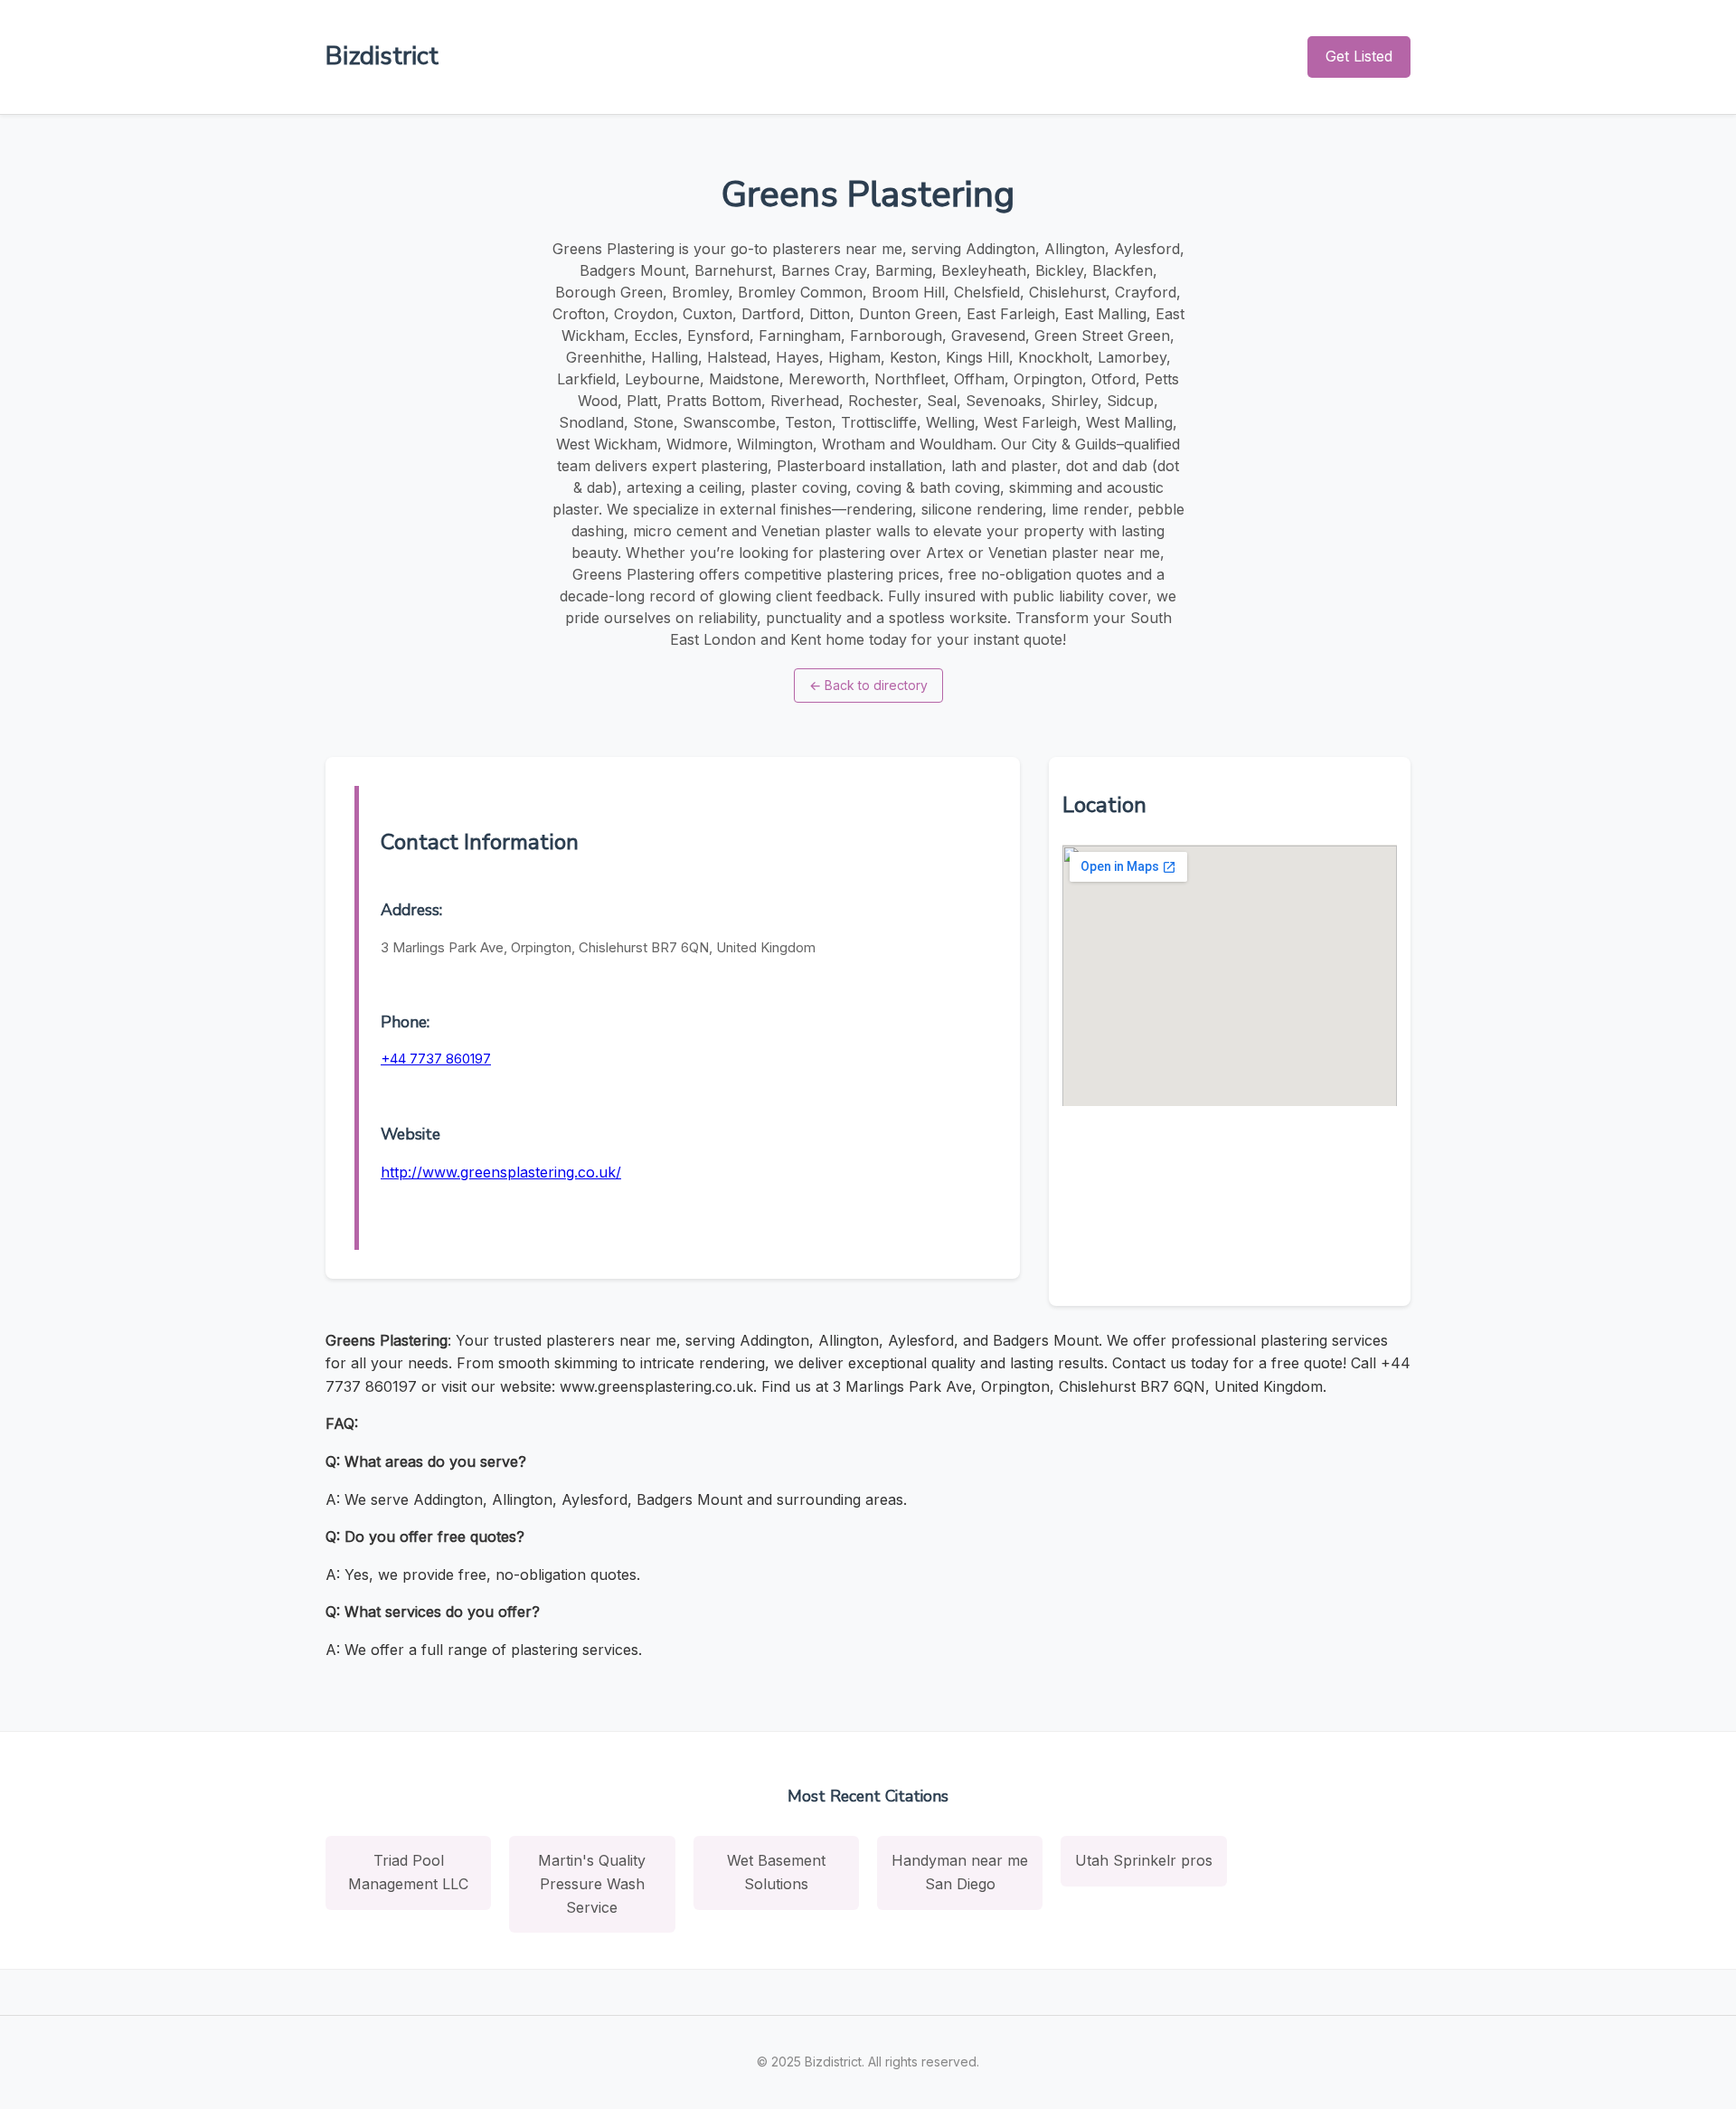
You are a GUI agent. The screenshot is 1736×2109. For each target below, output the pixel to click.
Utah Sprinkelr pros (1144, 1860)
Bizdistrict (382, 56)
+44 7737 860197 (436, 1059)
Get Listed (1359, 56)
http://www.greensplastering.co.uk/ (501, 1172)
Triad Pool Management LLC (408, 1872)
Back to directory (868, 685)
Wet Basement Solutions (776, 1872)
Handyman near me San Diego (960, 1872)
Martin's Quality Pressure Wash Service (592, 1883)
